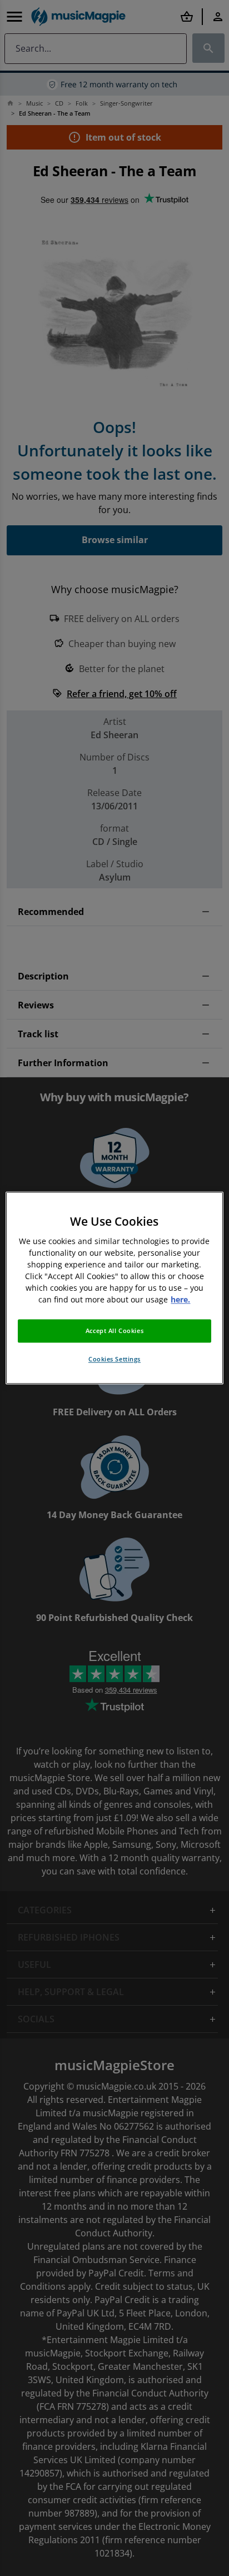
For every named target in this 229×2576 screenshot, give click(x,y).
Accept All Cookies (114, 1331)
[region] (114, 1288)
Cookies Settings (114, 1359)
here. (180, 1300)
